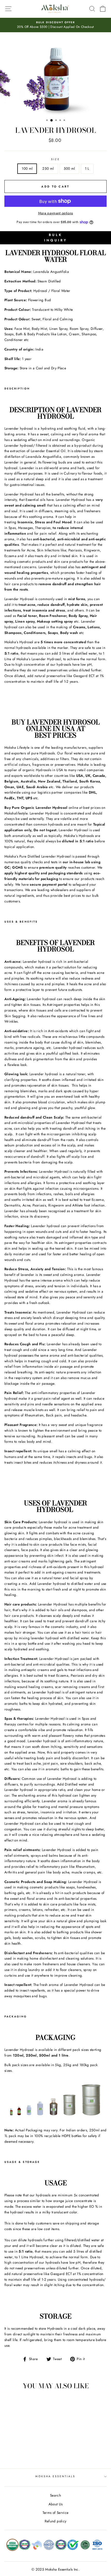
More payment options (56, 213)
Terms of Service (55, 2513)
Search (55, 2495)
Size (55, 159)
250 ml (48, 168)
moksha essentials (55, 2476)
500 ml (69, 168)
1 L (87, 168)
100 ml (27, 168)
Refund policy (55, 2521)
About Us (56, 2504)
